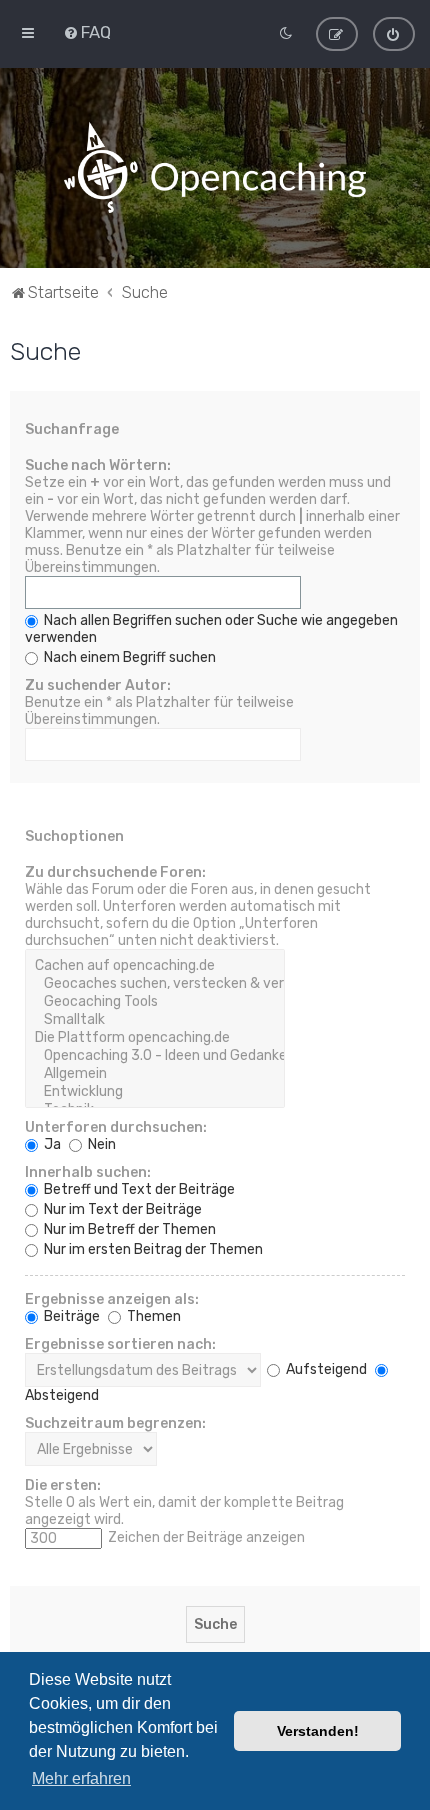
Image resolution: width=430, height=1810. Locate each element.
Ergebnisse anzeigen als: (112, 1299)
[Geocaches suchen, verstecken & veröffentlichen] (155, 984)
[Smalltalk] (155, 1020)
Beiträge (70, 1316)
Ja (51, 1144)
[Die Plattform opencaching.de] (155, 1038)
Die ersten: (63, 1485)
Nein (100, 1144)
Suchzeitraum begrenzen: (115, 1423)
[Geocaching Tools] (155, 1002)
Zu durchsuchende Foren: (115, 872)
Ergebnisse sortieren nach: (120, 1344)
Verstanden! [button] (318, 1731)
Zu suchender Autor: (98, 685)
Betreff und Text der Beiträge (138, 1189)
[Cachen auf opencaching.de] (155, 966)
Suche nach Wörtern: (98, 465)
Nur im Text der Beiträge (121, 1209)
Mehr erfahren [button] (81, 1778)
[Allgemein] (155, 1074)
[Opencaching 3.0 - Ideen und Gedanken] (155, 1056)
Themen (152, 1316)
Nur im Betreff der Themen (128, 1229)
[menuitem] (87, 32)
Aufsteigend (325, 1369)
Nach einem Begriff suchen (128, 657)
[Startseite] (215, 168)
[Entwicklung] (155, 1092)
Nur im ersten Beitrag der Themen (152, 1249)
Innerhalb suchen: (88, 1172)
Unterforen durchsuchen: (116, 1127)
